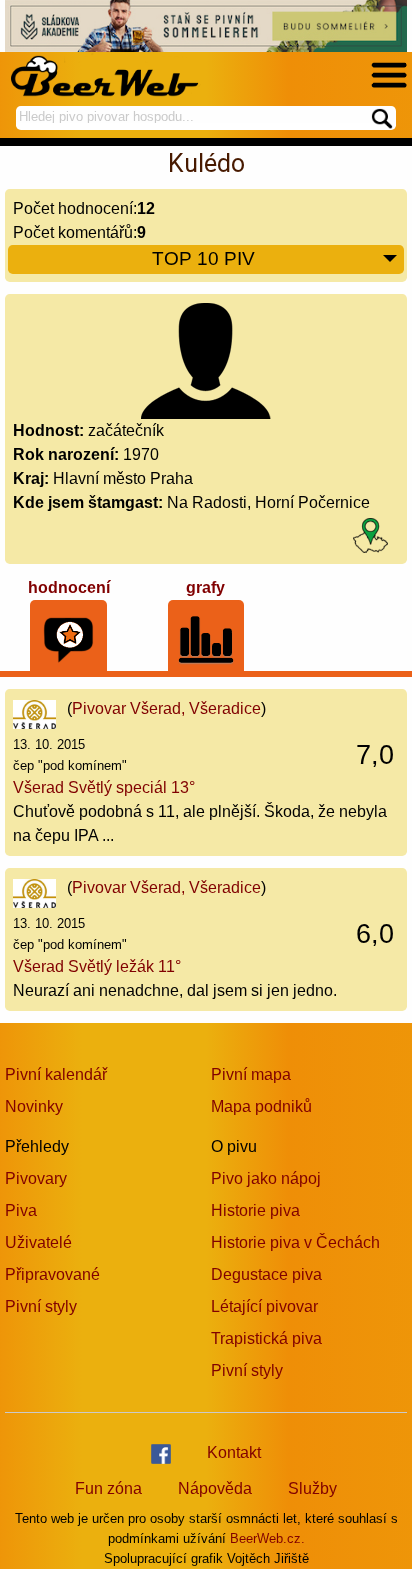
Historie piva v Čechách (295, 1242)
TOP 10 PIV (203, 258)
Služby (312, 1488)
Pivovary (36, 1178)
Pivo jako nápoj (266, 1178)
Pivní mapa (251, 1074)
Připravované (52, 1274)
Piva (21, 1210)
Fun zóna (108, 1488)
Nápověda (215, 1488)
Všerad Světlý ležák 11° (97, 966)
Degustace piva (266, 1274)
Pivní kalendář (56, 1074)
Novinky (34, 1106)
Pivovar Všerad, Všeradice (166, 708)
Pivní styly (41, 1306)
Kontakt (234, 1452)
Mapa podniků (261, 1106)
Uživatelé (38, 1242)
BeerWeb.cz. (267, 1538)
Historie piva (255, 1210)
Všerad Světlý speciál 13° (104, 787)
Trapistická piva (266, 1338)
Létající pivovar (264, 1306)
